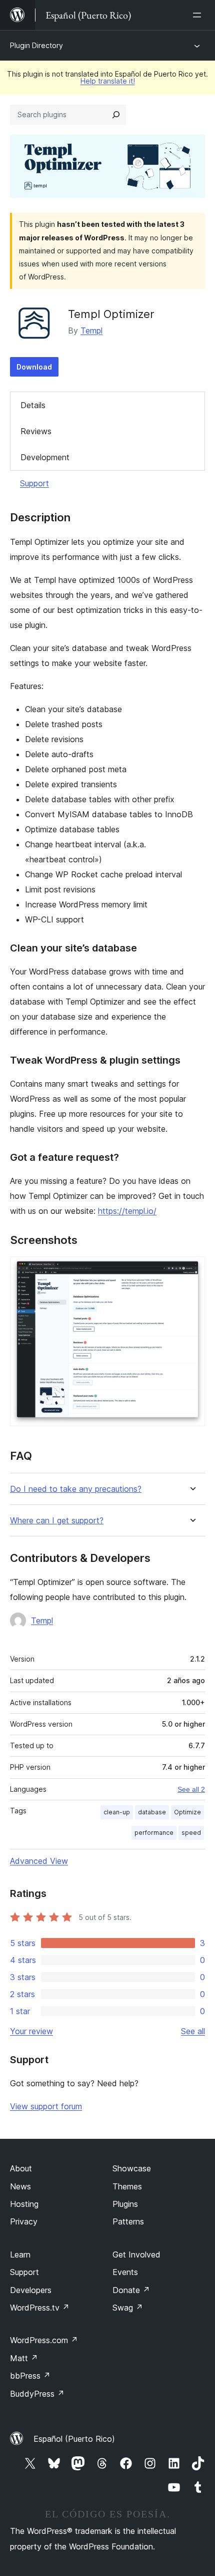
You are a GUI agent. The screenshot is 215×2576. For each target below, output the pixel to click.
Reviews (36, 431)
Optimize (187, 1812)
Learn (20, 2255)
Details (33, 405)
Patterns (128, 2221)
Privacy (24, 2221)
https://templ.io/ (127, 1211)
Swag (128, 2308)
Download (34, 367)
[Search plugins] (116, 115)
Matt (24, 2358)
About (21, 2168)
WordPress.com (44, 2340)
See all (193, 2031)
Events (125, 2272)
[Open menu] (199, 15)
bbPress (30, 2376)
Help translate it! (108, 81)
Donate (131, 2290)
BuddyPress (37, 2394)
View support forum (46, 2106)
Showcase (132, 2168)
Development (45, 457)
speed (191, 1833)
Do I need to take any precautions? (76, 1489)
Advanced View (39, 1861)
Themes (127, 2186)
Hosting (24, 2204)
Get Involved (136, 2255)
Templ (91, 331)
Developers (31, 2290)
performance (154, 1833)
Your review (31, 2031)
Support (34, 483)
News (20, 2186)
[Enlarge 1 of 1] (191, 1270)
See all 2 (191, 1789)
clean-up (117, 1812)
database (152, 1812)
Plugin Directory (36, 45)
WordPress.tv (40, 2308)
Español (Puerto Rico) (74, 2439)
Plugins (125, 2204)
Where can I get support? (57, 1521)
